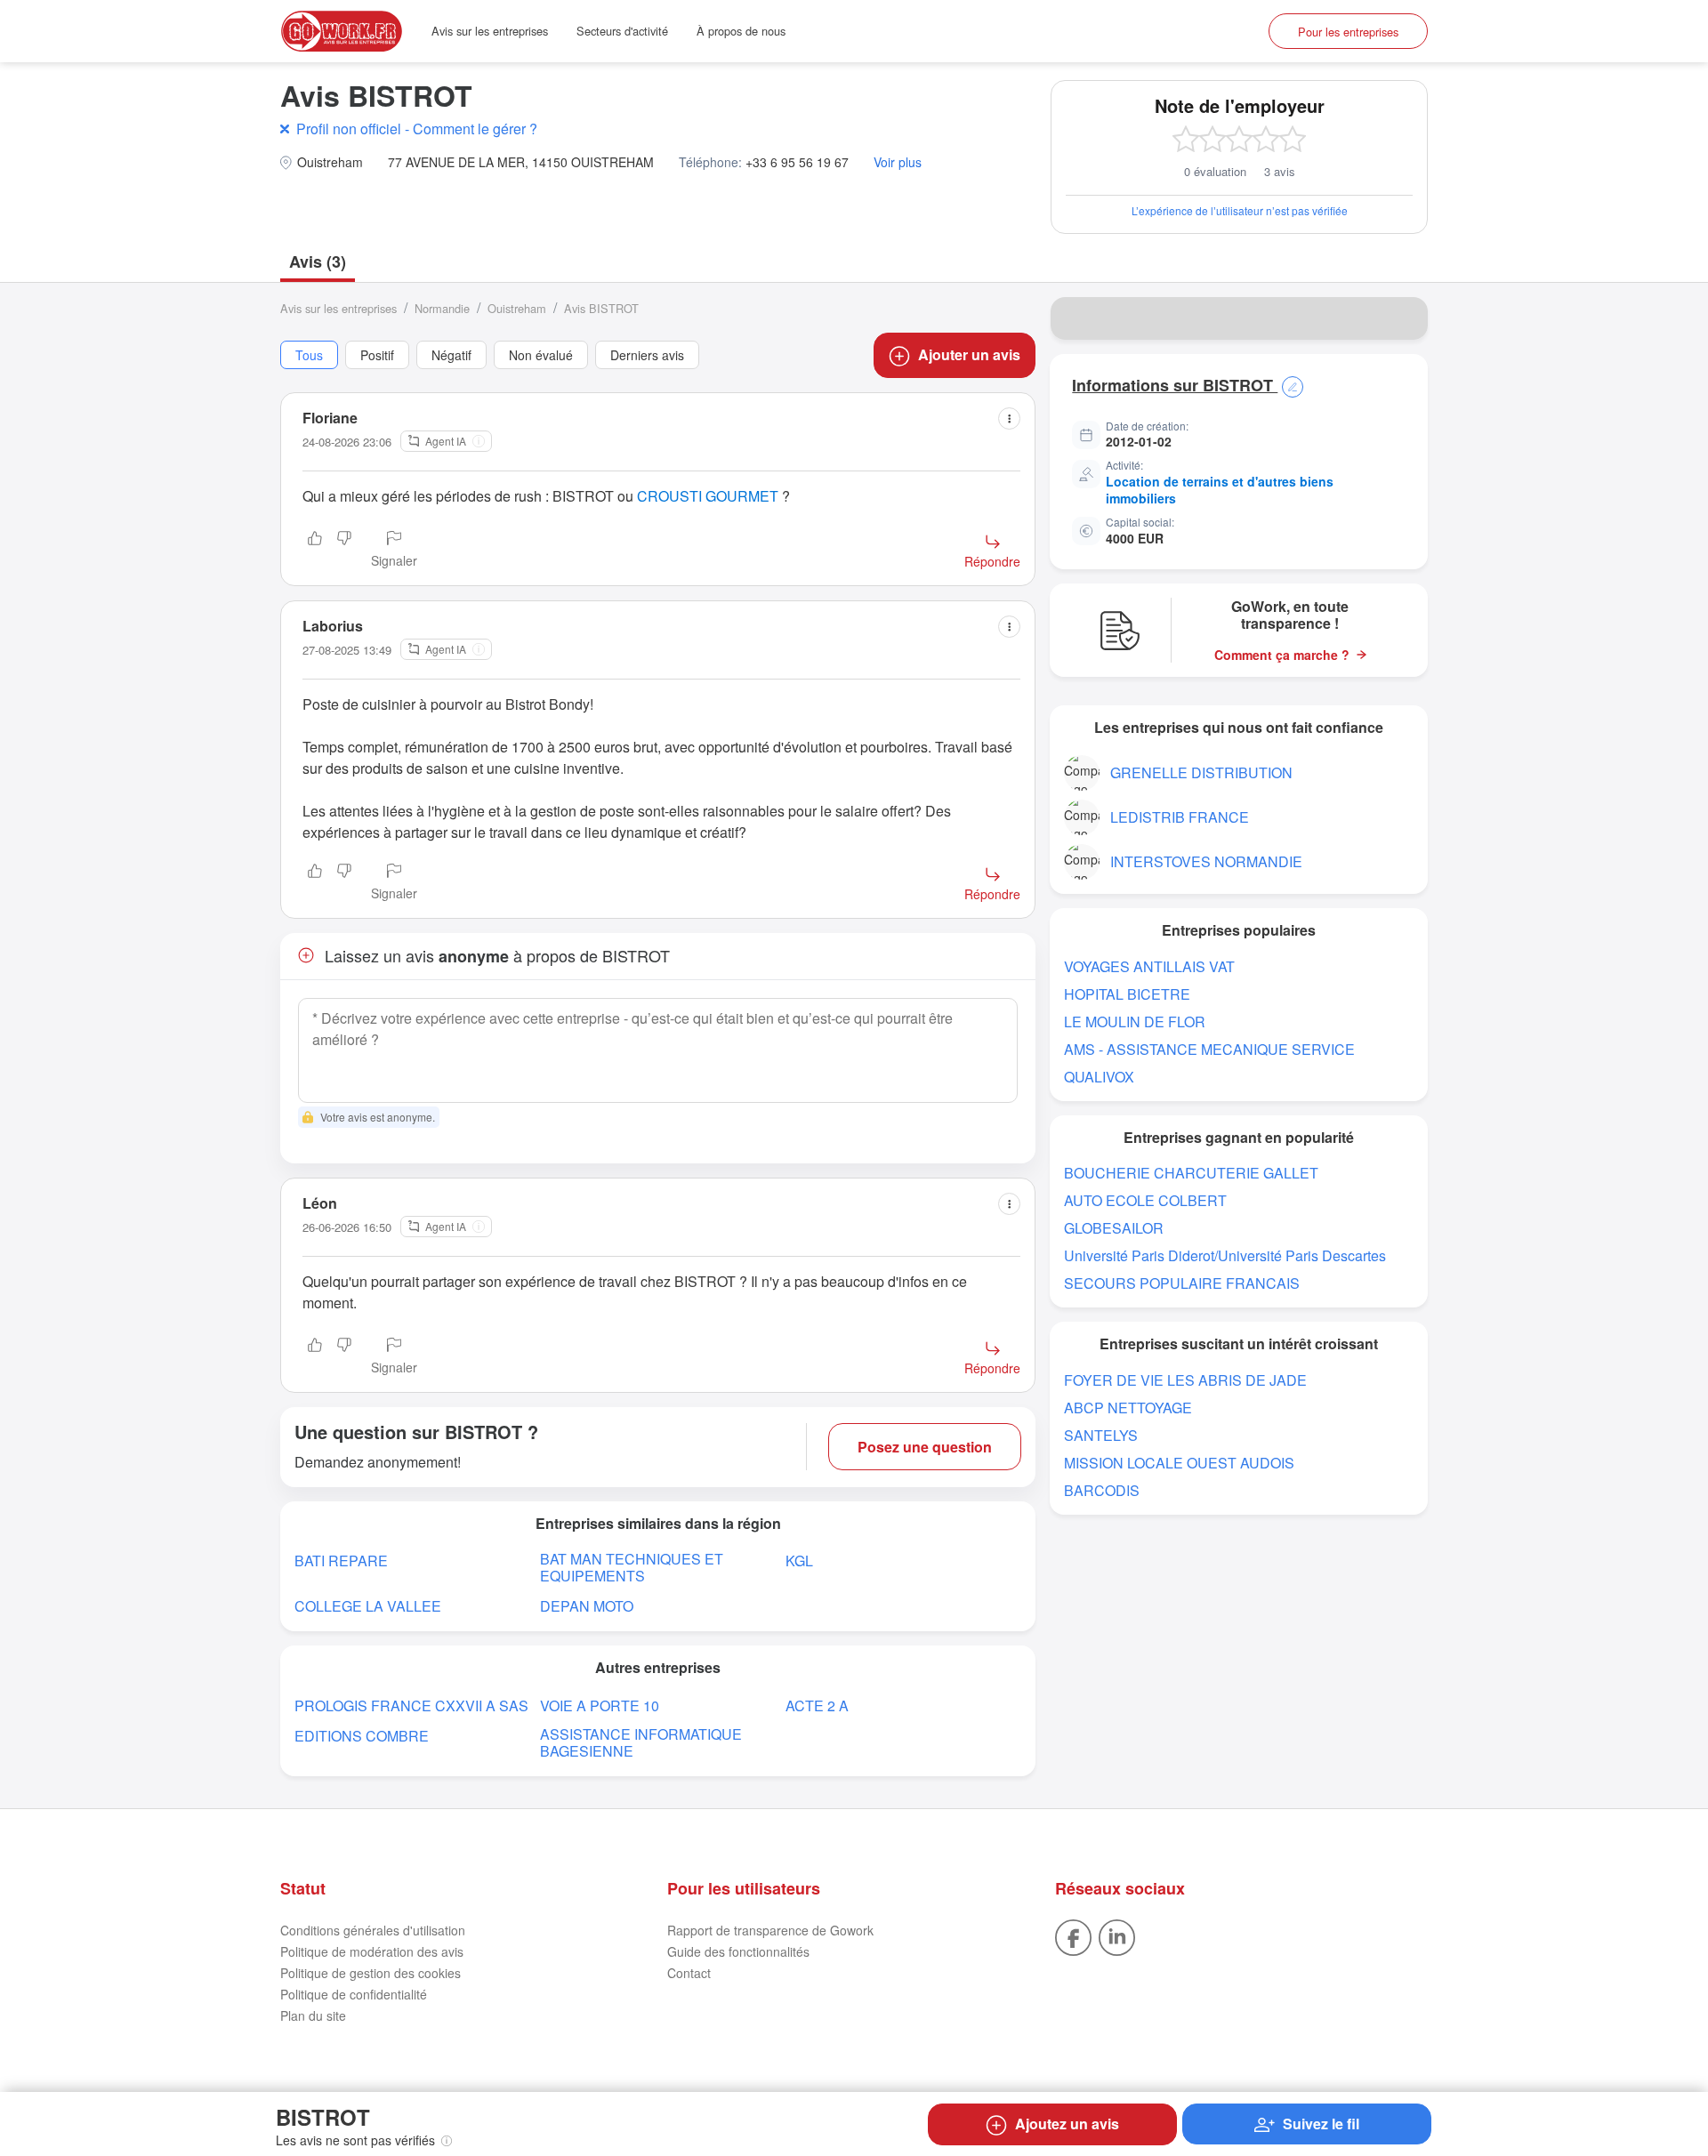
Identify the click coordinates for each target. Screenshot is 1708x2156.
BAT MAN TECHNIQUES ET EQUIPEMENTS (632, 1567)
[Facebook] (1073, 1935)
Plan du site (313, 2015)
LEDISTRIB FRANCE (1180, 817)
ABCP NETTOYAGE (1128, 1408)
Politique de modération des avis (372, 1951)
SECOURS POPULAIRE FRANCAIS (1182, 1283)
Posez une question (925, 1447)
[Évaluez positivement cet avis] (315, 551)
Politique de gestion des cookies (371, 1973)
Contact (689, 1973)
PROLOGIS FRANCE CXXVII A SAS (411, 1705)
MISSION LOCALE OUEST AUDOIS (1179, 1463)
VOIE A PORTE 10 (600, 1705)
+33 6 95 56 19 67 (797, 162)
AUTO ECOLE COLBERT (1145, 1200)
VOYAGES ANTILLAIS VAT (1149, 966)
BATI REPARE (341, 1561)
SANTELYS (1101, 1435)
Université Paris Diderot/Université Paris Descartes (1225, 1255)
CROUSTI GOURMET (708, 496)
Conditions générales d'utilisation (373, 1930)
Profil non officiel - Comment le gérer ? (417, 129)
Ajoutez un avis (1067, 2124)
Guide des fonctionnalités (738, 1951)
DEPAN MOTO (587, 1606)
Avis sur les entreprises (490, 31)
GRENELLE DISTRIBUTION (1201, 772)
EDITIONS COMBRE (362, 1736)
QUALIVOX (1099, 1077)
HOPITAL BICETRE (1127, 994)
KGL (799, 1561)
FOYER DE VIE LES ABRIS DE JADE (1185, 1380)
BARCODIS (1102, 1490)
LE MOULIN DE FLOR (1135, 1022)
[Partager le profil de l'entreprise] (1403, 318)
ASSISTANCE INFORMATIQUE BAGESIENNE (641, 1742)
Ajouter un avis (969, 354)
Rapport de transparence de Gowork (770, 1930)
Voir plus (898, 162)
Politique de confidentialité (354, 1994)
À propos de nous (741, 31)
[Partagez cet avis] (1009, 418)
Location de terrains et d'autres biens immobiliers (1220, 490)
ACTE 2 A (817, 1705)
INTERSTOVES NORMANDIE (1206, 861)
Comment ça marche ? (1282, 655)
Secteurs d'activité (622, 31)
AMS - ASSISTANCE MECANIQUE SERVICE (1209, 1049)
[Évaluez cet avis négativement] (344, 551)
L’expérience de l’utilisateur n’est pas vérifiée (1240, 210)
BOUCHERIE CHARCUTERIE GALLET (1191, 1173)
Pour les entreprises (1348, 32)
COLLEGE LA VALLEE (368, 1606)
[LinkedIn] (1117, 1935)
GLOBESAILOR (1114, 1228)
